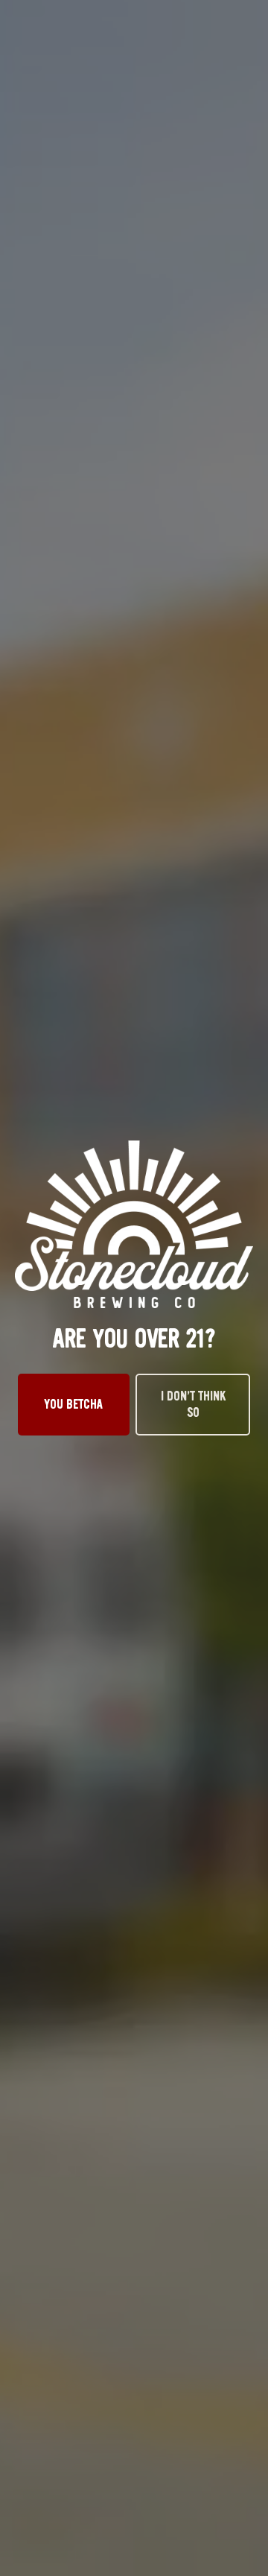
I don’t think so (193, 1404)
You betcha (74, 1404)
